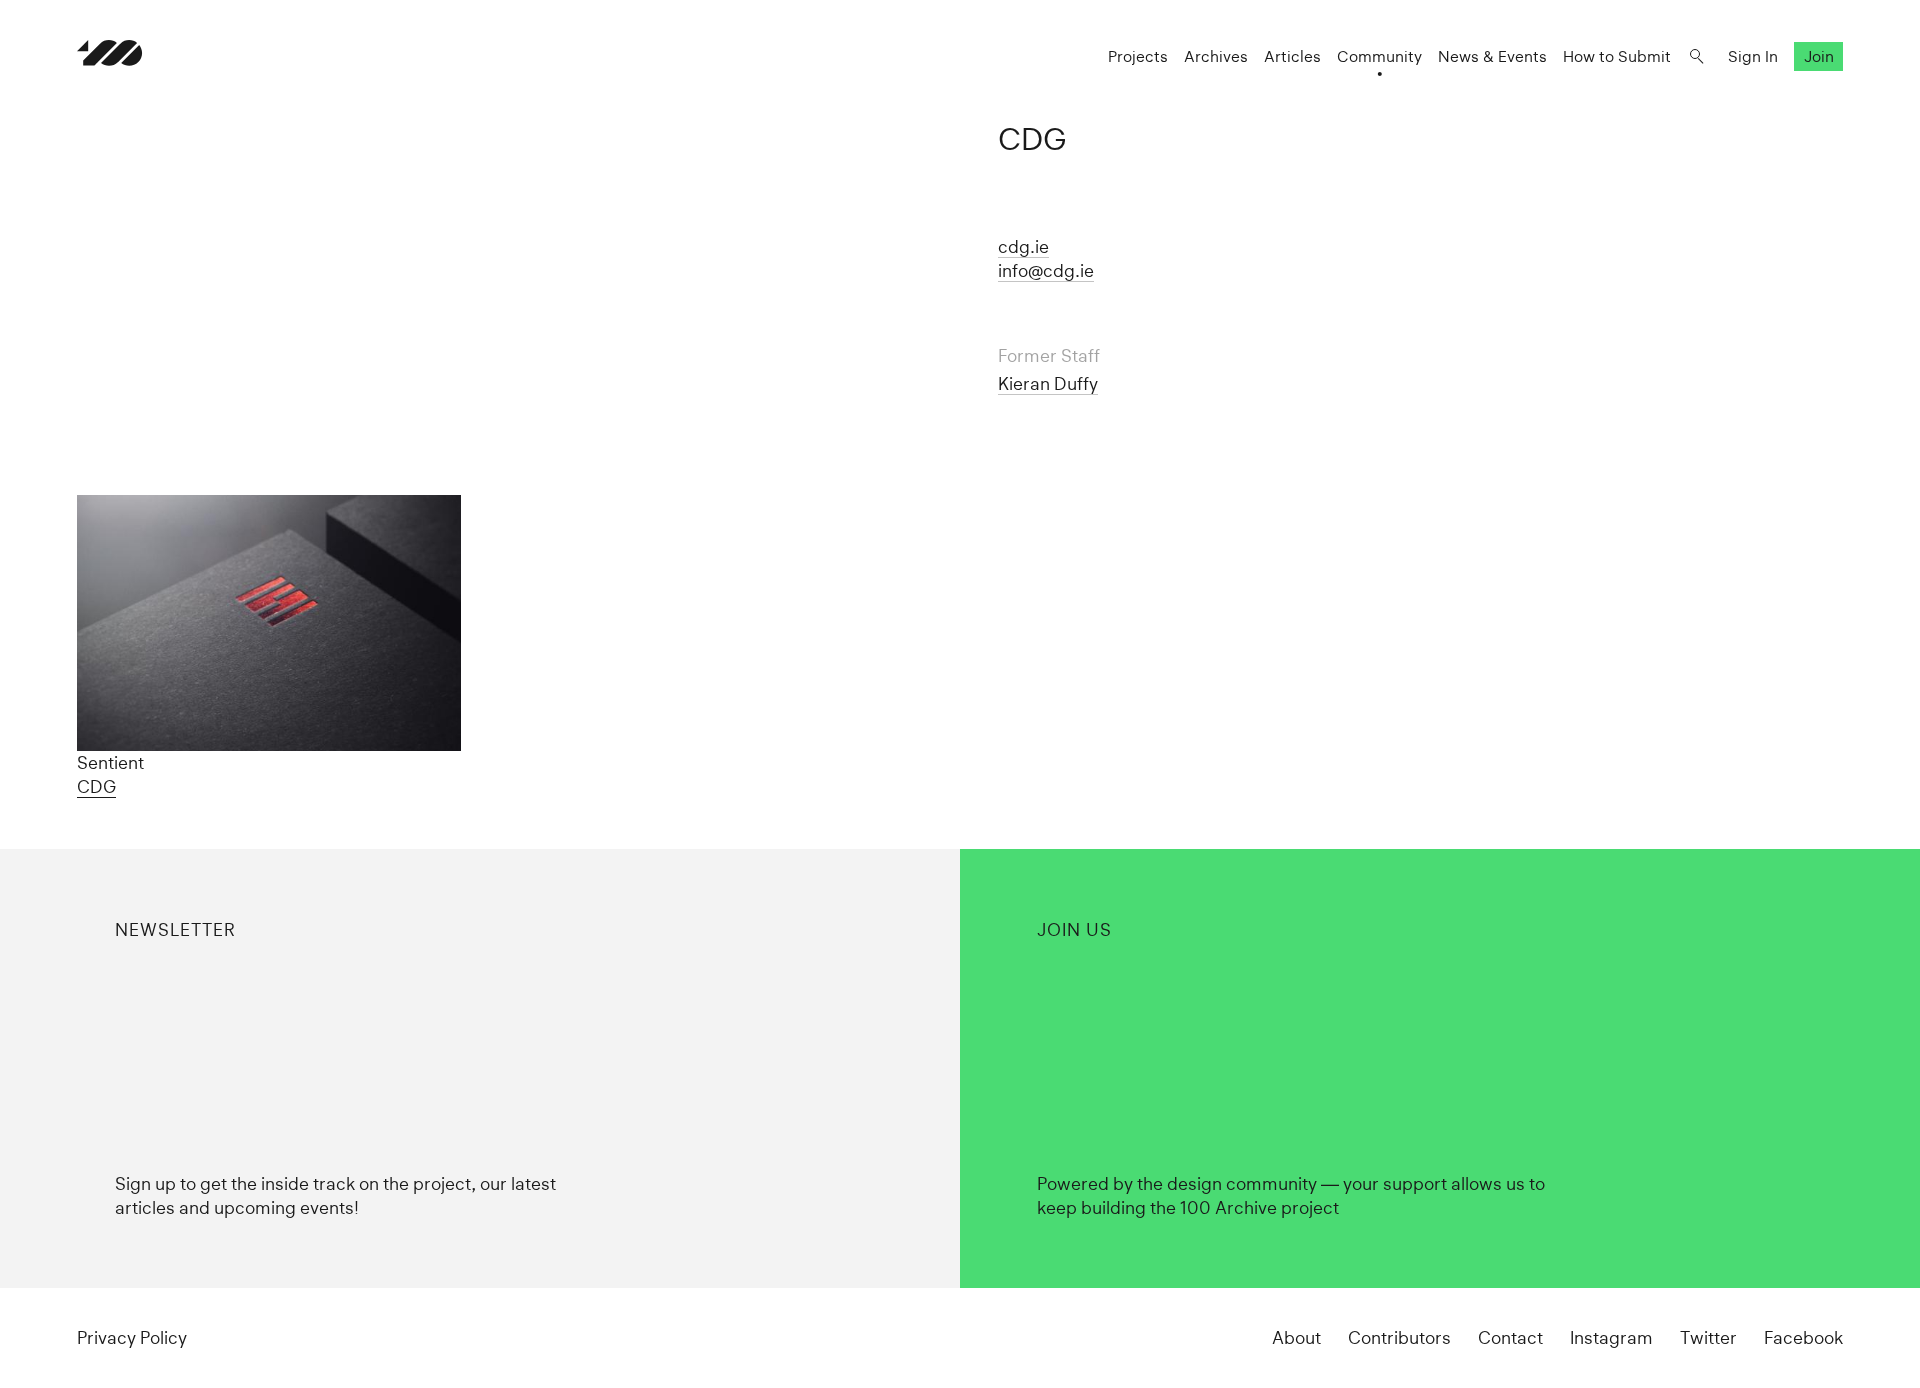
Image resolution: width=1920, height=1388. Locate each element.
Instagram (1611, 1337)
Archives (1216, 56)
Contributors (1399, 1337)
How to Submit (1617, 56)
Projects (1138, 56)
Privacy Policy (132, 1337)
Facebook (1803, 1337)
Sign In (1753, 56)
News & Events (1492, 56)
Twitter (1708, 1337)
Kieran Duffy (1048, 383)
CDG (96, 786)
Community (1379, 56)
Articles (1292, 56)
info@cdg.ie (1046, 270)
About (1296, 1337)
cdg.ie (1023, 246)
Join (1819, 56)
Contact (1510, 1337)
